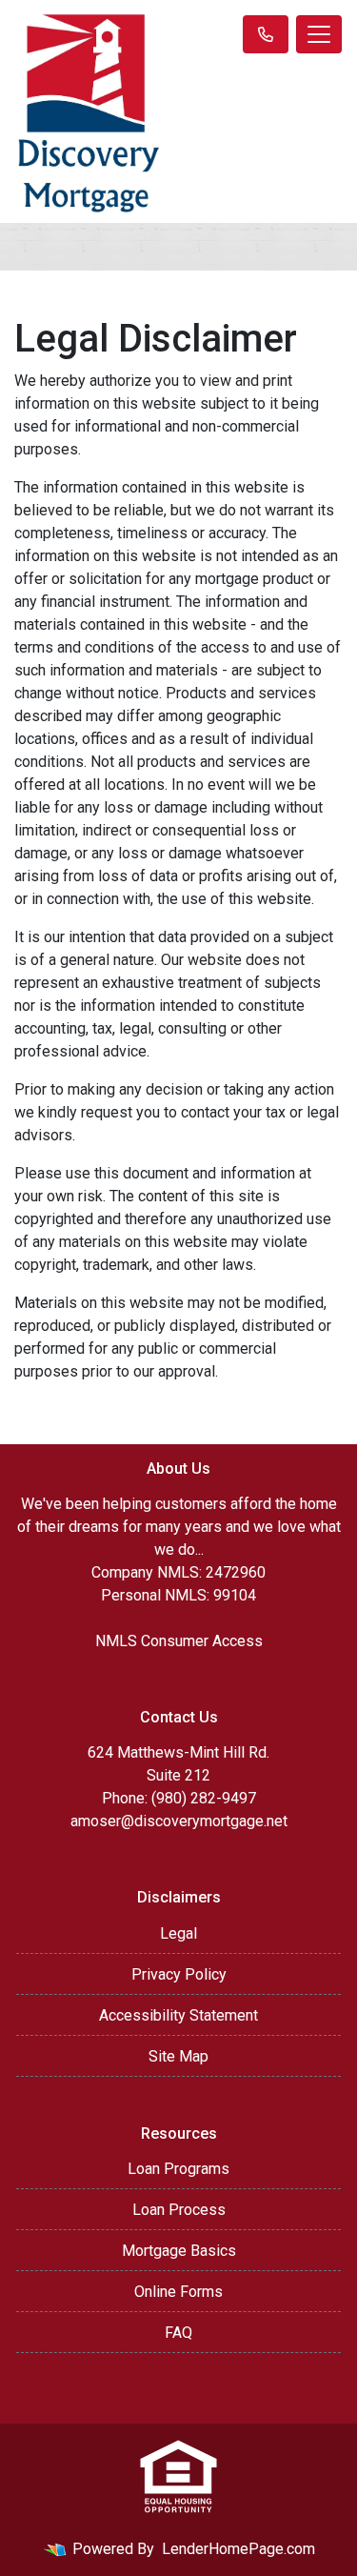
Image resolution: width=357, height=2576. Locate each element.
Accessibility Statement (178, 2015)
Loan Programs (178, 2169)
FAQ (178, 2333)
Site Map (178, 2056)
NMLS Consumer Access (179, 1641)
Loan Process (179, 2210)
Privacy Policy (179, 1974)
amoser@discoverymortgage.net (179, 1821)
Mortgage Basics (179, 2251)
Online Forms (178, 2292)
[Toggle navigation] (319, 34)
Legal (178, 1933)
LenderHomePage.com (238, 2549)
